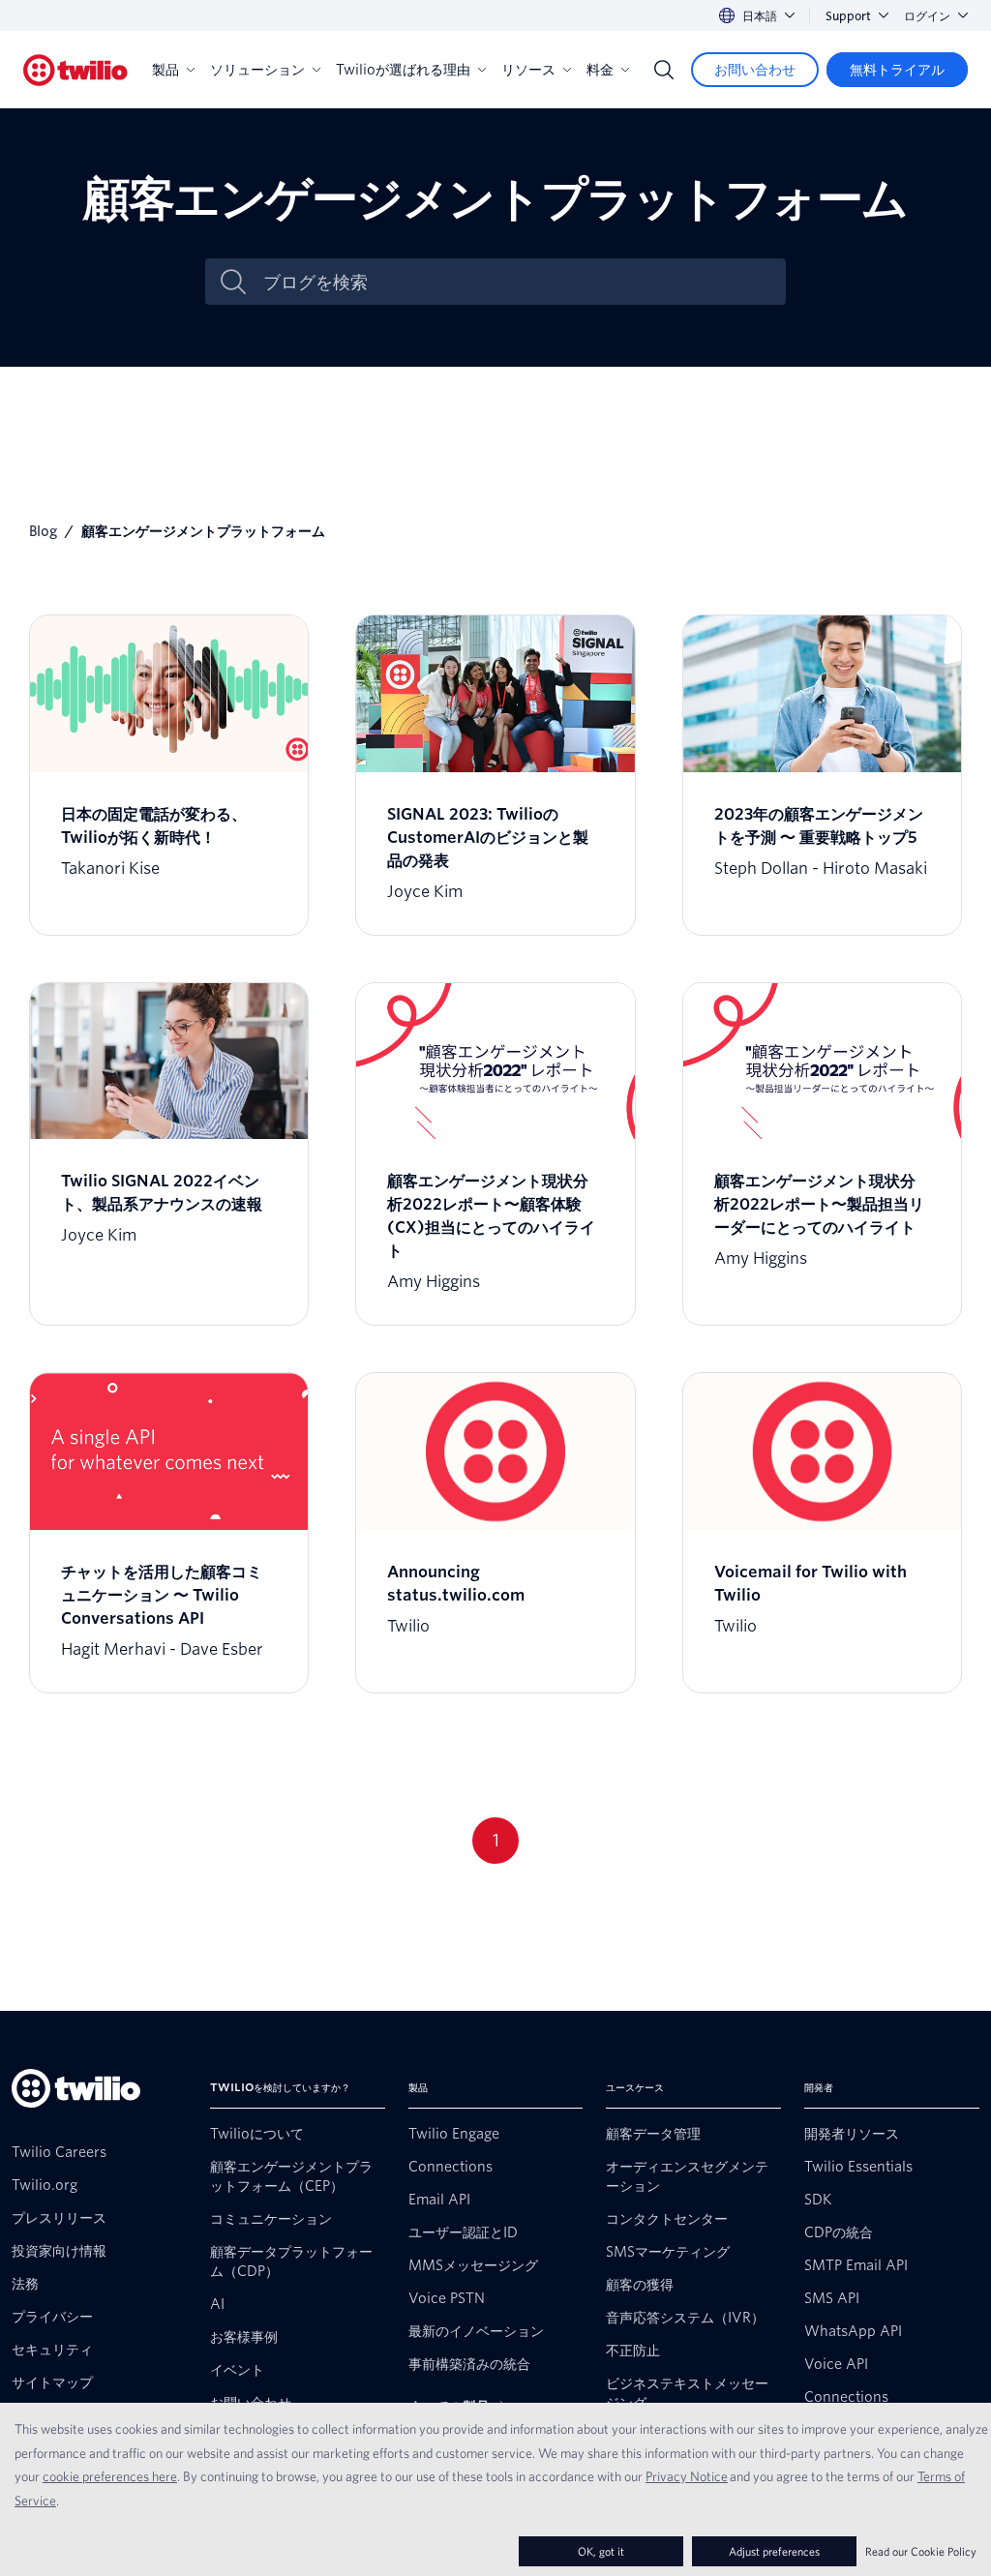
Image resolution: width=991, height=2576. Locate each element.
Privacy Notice (687, 2476)
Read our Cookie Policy (921, 2551)
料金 (600, 70)
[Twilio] (75, 70)
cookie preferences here (110, 2476)
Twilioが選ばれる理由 (403, 70)
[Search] (664, 70)
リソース (528, 70)
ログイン (927, 16)
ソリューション (257, 70)
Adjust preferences (774, 2551)
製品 (165, 70)
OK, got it (601, 2551)
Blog (43, 531)
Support (848, 16)
